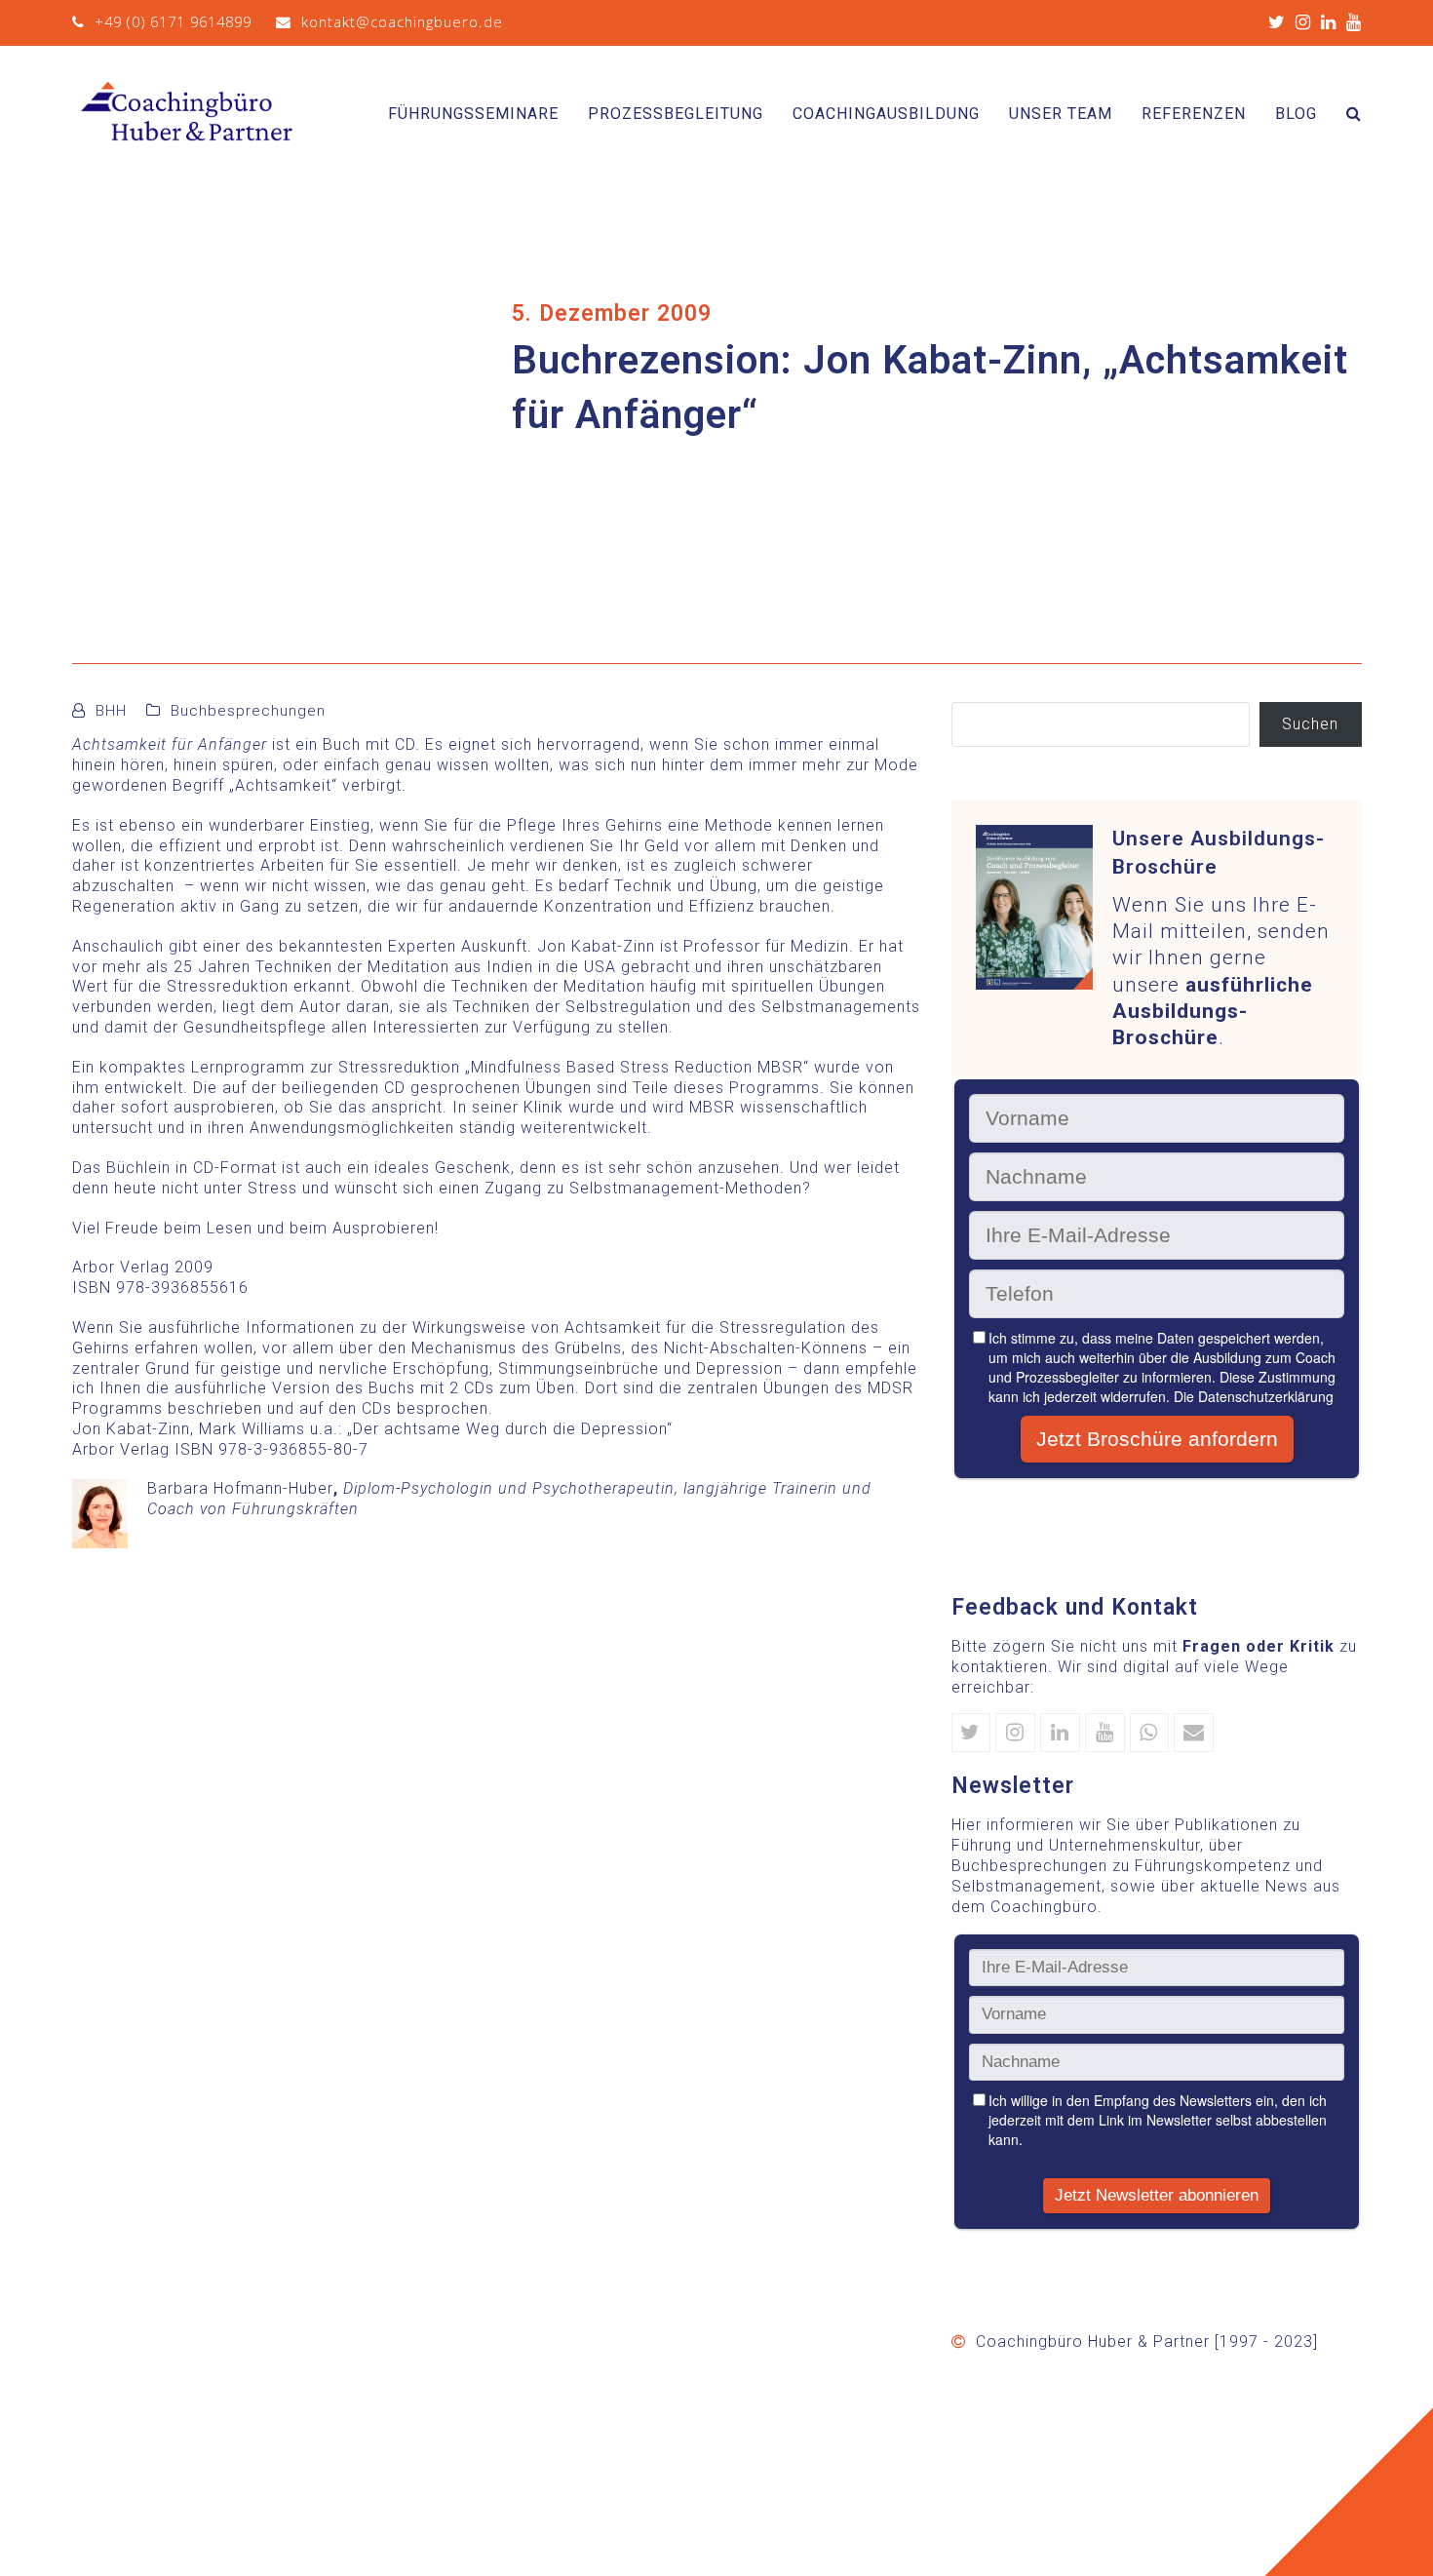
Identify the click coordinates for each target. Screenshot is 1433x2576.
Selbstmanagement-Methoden (686, 1188)
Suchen (1310, 724)
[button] (1354, 114)
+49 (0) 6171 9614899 (173, 21)
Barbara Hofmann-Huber (240, 1488)
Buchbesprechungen (248, 711)
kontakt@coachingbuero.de (402, 21)
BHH (111, 711)
